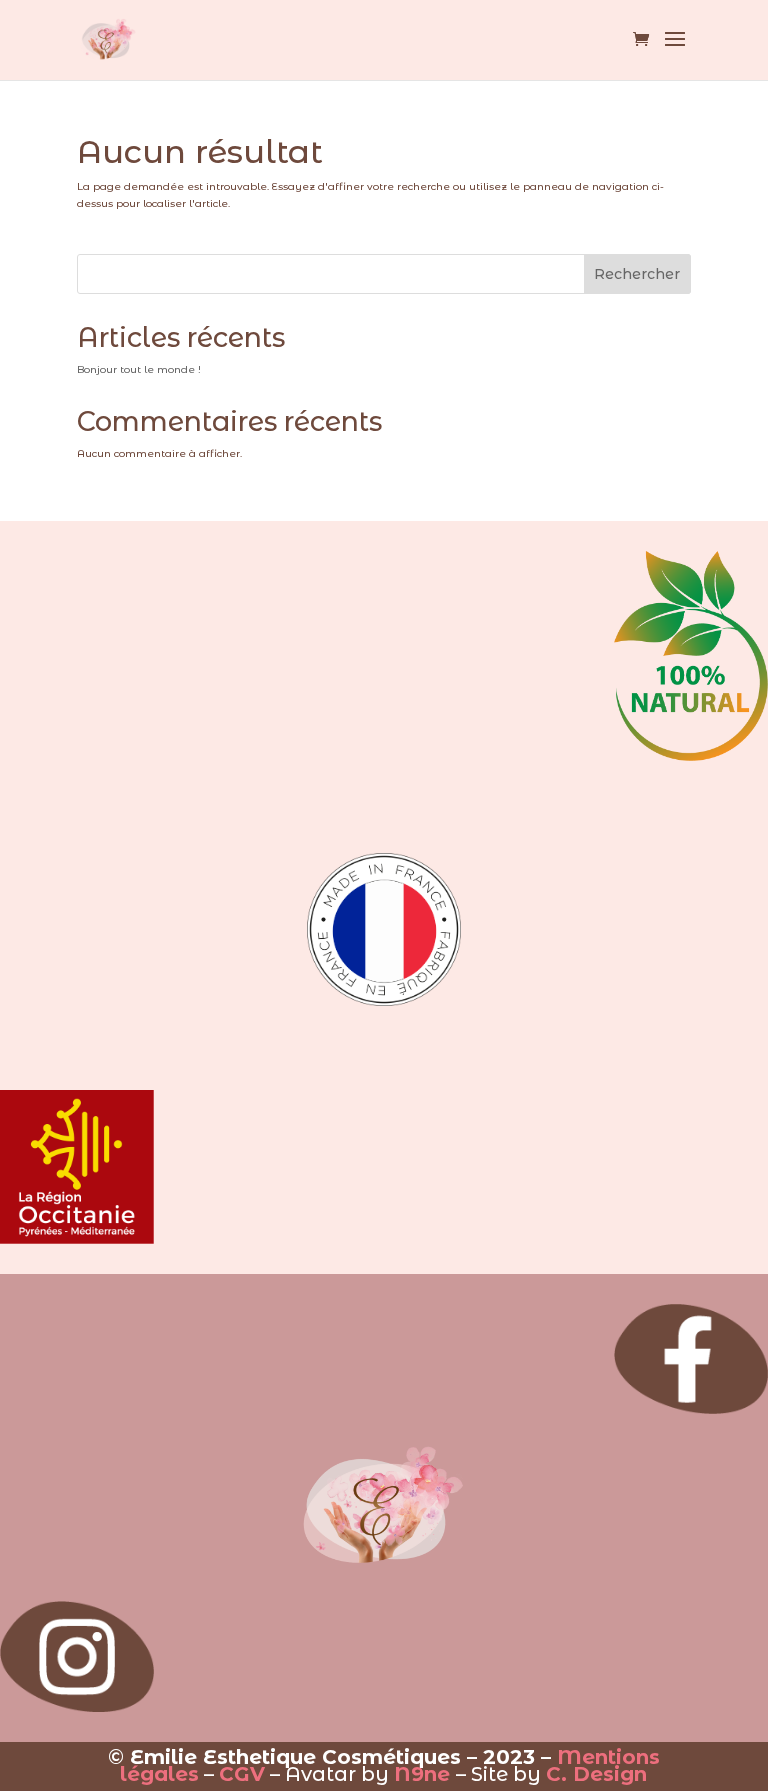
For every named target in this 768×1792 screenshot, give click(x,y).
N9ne (422, 1774)
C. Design (596, 1774)
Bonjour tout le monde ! (139, 369)
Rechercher (637, 274)
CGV (242, 1774)
